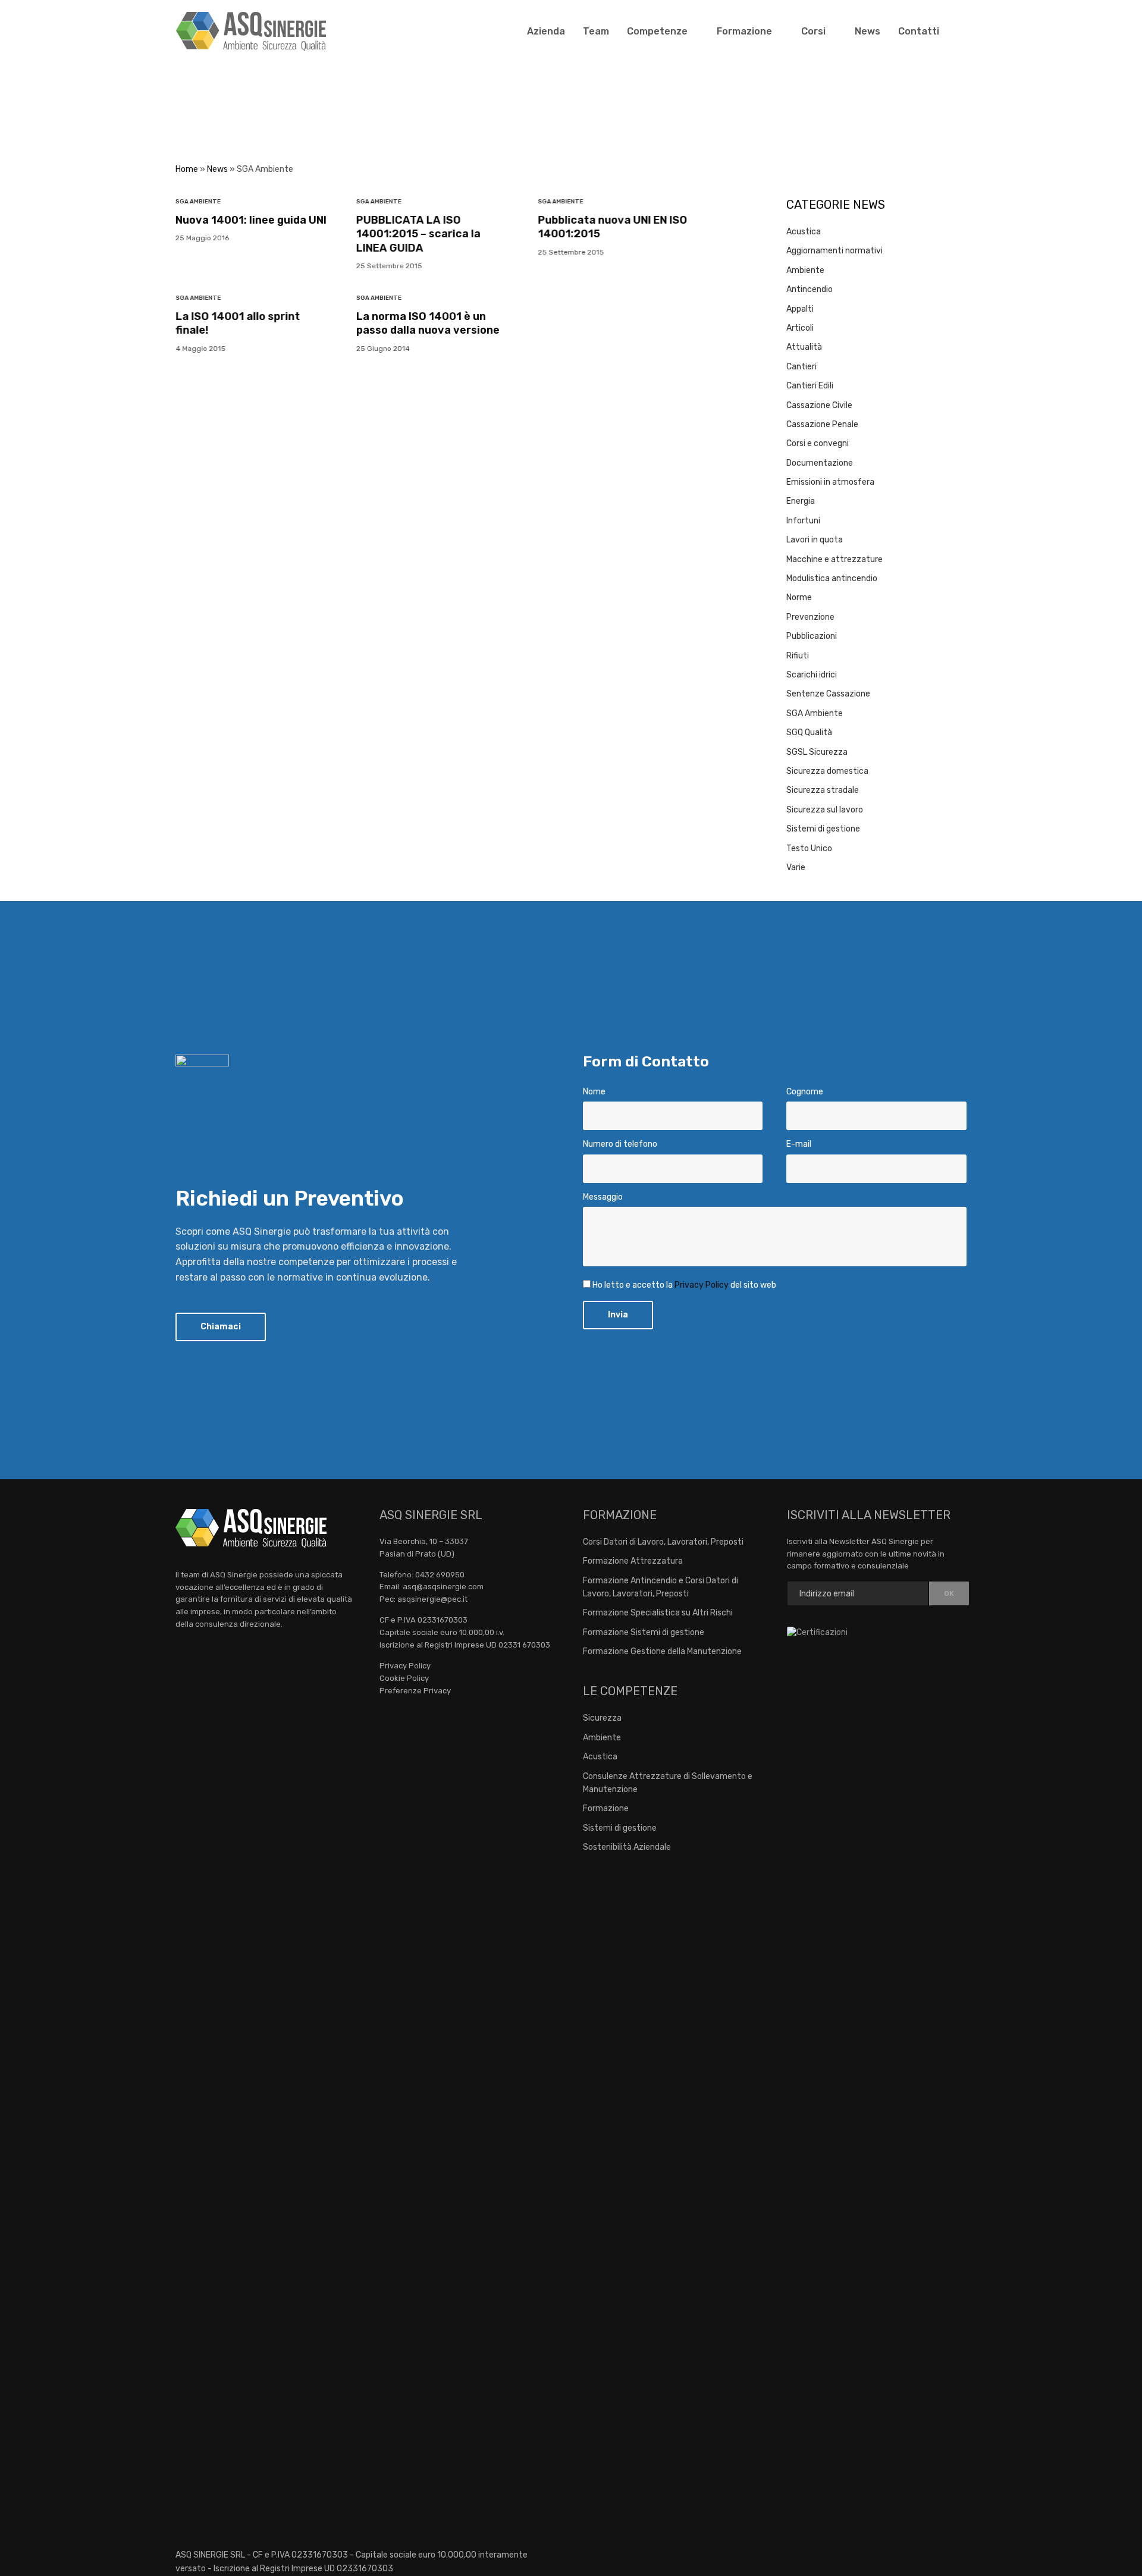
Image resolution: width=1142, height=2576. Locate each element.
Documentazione (820, 463)
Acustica (804, 232)
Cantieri (801, 367)
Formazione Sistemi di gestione (644, 1632)
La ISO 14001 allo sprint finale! (238, 323)
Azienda (546, 31)
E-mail (799, 1144)
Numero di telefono (620, 1144)
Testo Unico (809, 848)
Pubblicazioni (812, 636)
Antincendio (810, 289)
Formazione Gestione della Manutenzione (662, 1651)
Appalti (800, 309)
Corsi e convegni (818, 443)
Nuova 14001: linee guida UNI (251, 220)
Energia (801, 501)
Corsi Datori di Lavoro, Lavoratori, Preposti (663, 1542)
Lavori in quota (815, 540)
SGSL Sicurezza (817, 752)
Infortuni (803, 521)
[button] (221, 1327)
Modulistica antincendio (832, 578)
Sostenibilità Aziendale (627, 1847)
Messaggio (603, 1197)
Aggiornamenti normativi (834, 251)
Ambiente (805, 270)
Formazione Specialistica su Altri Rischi (658, 1613)
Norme (799, 597)
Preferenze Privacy (415, 1691)
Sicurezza (602, 1718)
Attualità (804, 347)
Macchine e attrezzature (834, 559)
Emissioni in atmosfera (830, 482)
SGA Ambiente (198, 202)
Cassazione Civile (819, 405)
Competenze (657, 31)
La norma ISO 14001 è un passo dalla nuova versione (428, 323)
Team (596, 31)
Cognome (805, 1092)
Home (187, 169)
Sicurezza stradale (823, 790)
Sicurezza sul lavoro (825, 810)
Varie (796, 867)
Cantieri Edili (810, 386)
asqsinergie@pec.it (432, 1599)
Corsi (813, 31)
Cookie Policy (404, 1678)
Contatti (919, 31)
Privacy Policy (702, 1285)
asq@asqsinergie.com (443, 1587)
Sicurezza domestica (827, 771)
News (868, 31)
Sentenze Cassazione (828, 694)
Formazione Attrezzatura (633, 1561)
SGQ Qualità (809, 732)
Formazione (744, 31)
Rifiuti (798, 656)
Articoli (800, 328)
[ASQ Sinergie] (251, 32)
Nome (594, 1092)
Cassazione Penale (822, 424)
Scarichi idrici (812, 675)
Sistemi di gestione (823, 829)
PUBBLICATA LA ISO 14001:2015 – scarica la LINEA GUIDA (418, 234)
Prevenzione (810, 617)
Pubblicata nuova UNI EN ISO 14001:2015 (612, 227)
